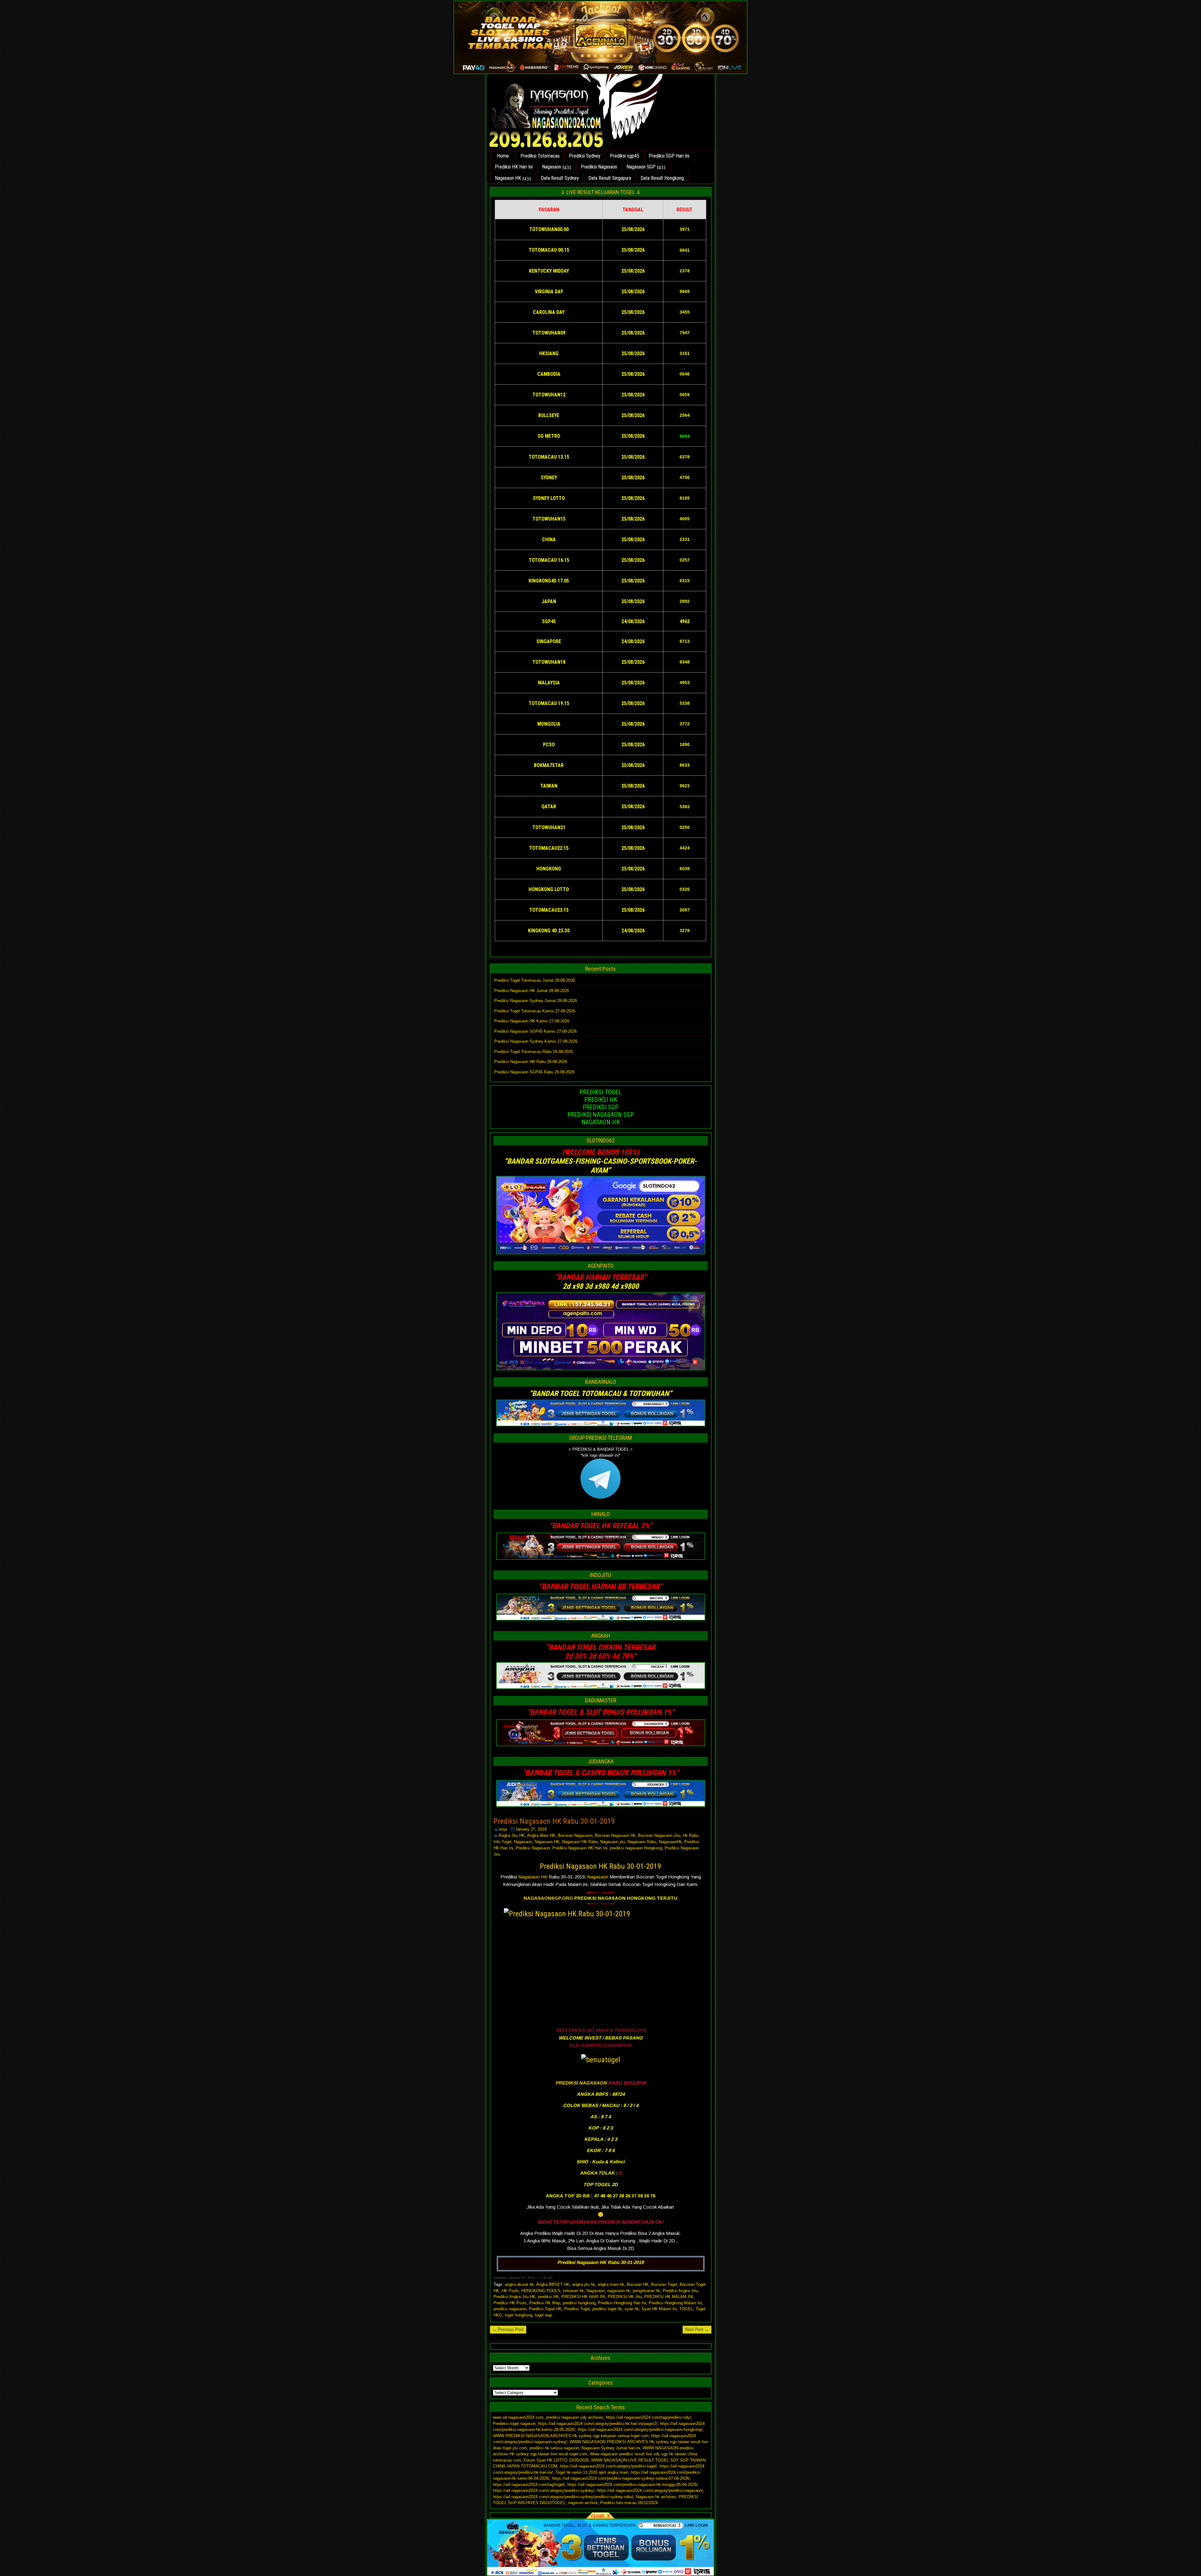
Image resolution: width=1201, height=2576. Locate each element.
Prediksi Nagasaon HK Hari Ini (580, 1848)
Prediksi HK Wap (545, 2303)
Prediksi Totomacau (540, 156)
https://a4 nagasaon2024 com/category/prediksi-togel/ (608, 2466)
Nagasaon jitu (613, 1842)
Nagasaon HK (508, 178)
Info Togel (502, 1842)
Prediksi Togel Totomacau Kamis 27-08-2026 (535, 1011)
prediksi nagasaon (510, 2309)
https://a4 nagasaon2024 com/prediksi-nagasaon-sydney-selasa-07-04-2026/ (621, 2478)
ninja (503, 1829)
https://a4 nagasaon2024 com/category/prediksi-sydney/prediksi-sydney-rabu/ (563, 2497)
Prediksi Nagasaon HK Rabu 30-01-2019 (554, 1821)
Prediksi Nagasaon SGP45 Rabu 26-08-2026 (534, 1072)
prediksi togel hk (607, 2309)
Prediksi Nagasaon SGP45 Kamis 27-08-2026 (535, 1031)
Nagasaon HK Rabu (580, 1842)
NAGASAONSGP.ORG (548, 1898)
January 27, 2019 (531, 1829)
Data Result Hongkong (662, 178)
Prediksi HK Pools (510, 2303)
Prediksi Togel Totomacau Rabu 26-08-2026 (534, 1052)
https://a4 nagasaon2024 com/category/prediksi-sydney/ (544, 2490)
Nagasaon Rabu (642, 1842)
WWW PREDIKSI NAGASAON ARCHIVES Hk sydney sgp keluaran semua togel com (571, 2436)
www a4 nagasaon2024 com (518, 2417)
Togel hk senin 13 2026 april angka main (592, 2472)
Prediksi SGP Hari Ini (669, 156)
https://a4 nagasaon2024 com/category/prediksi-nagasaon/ (650, 2490)
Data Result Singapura (610, 178)
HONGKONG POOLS (541, 2291)
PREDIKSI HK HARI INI (583, 2297)
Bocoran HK (638, 2284)
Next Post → (697, 2329)
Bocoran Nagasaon (575, 1835)
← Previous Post (508, 2329)
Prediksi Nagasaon (599, 167)
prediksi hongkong (579, 2303)
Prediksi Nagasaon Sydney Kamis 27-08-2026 (536, 1041)
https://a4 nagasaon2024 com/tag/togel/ (529, 2485)
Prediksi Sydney (585, 156)
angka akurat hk (519, 2284)
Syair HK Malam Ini (659, 2309)
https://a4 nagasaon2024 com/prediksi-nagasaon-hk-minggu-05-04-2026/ (633, 2485)
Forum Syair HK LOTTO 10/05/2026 (556, 2460)
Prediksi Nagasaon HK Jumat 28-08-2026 (532, 991)
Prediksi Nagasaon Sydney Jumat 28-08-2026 (536, 1001)
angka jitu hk (584, 2284)
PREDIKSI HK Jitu (625, 2297)
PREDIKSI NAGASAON (581, 2083)
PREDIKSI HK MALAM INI (669, 2297)
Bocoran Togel (664, 2284)
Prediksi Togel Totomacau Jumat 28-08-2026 (535, 980)
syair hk (632, 2309)
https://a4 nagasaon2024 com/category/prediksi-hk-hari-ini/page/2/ (598, 2424)
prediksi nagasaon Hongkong (636, 1848)
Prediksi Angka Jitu (680, 2291)
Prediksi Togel (577, 2309)
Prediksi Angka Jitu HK (514, 2297)
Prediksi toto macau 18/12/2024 (629, 2503)
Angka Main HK (541, 1835)
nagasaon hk (619, 2291)
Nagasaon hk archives (656, 2497)
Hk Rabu (691, 1835)
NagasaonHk (670, 1842)
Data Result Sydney (560, 178)
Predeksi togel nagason (514, 2424)
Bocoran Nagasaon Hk (615, 1835)
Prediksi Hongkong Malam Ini (675, 2303)
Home (503, 156)
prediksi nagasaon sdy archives (575, 2417)
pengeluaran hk (646, 2291)
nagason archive (583, 2503)
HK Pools (510, 2291)
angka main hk (611, 2284)
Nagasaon (552, 167)
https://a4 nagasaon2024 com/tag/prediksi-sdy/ (648, 2417)
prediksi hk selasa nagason (554, 2448)
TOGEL (686, 2309)
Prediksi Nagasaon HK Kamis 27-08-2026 (532, 1021)
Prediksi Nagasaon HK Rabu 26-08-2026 (531, 1062)
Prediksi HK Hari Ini (514, 167)
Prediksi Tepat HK (545, 2309)
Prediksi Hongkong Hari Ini (622, 2303)
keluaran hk (573, 2291)
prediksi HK (548, 2297)
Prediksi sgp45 (625, 156)
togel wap (543, 2315)
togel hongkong (519, 2315)
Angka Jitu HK (512, 1835)
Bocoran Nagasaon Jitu (659, 1835)
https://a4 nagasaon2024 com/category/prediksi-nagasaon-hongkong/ (640, 2430)
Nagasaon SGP (641, 167)
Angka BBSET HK (553, 2284)
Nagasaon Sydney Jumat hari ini (611, 2448)
